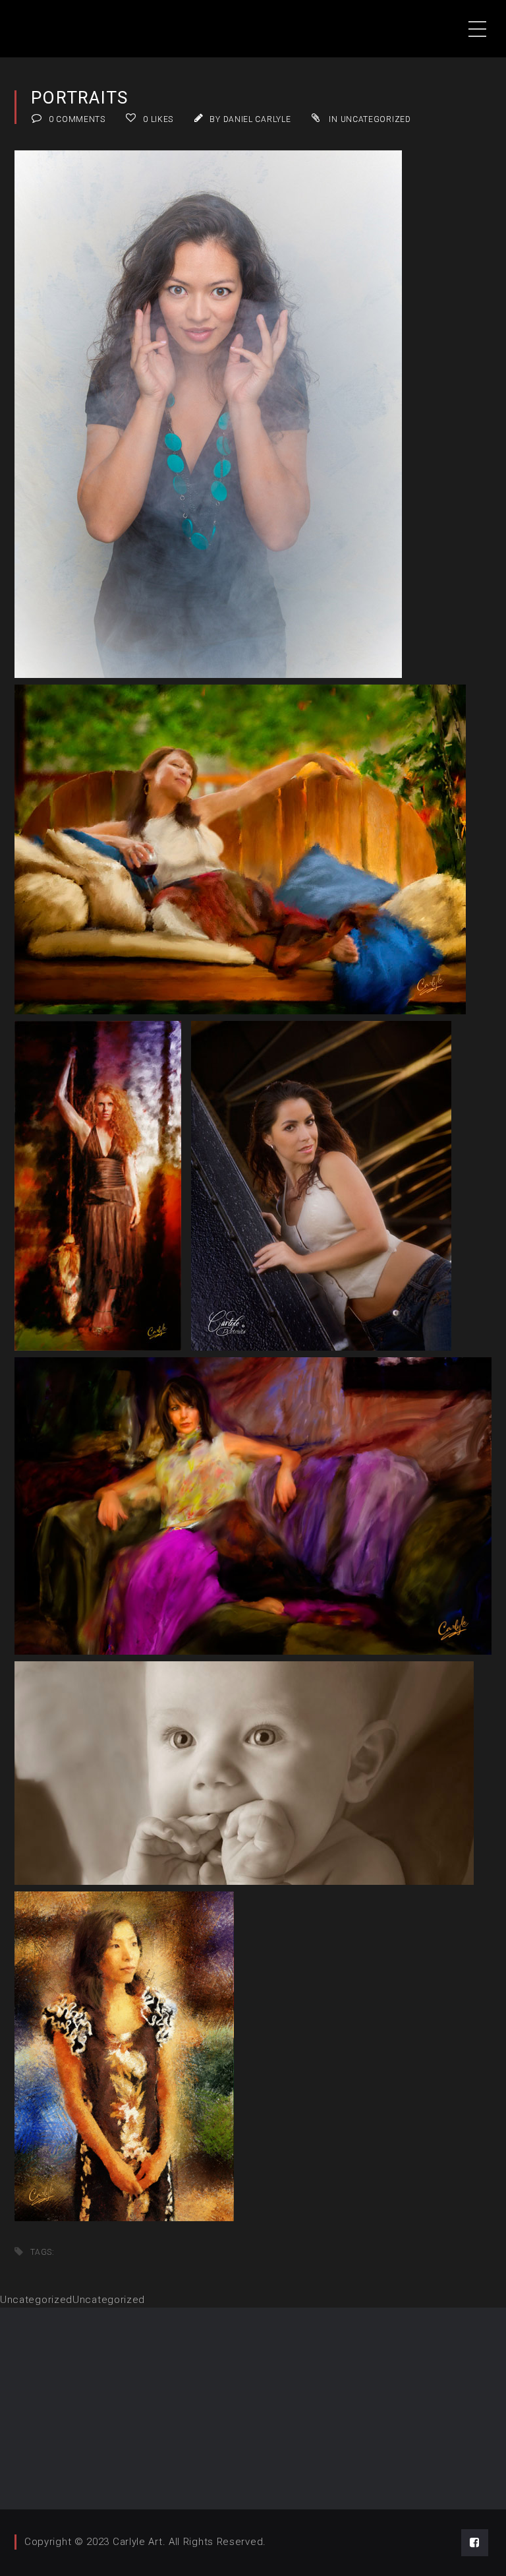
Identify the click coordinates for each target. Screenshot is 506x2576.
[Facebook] (475, 2543)
